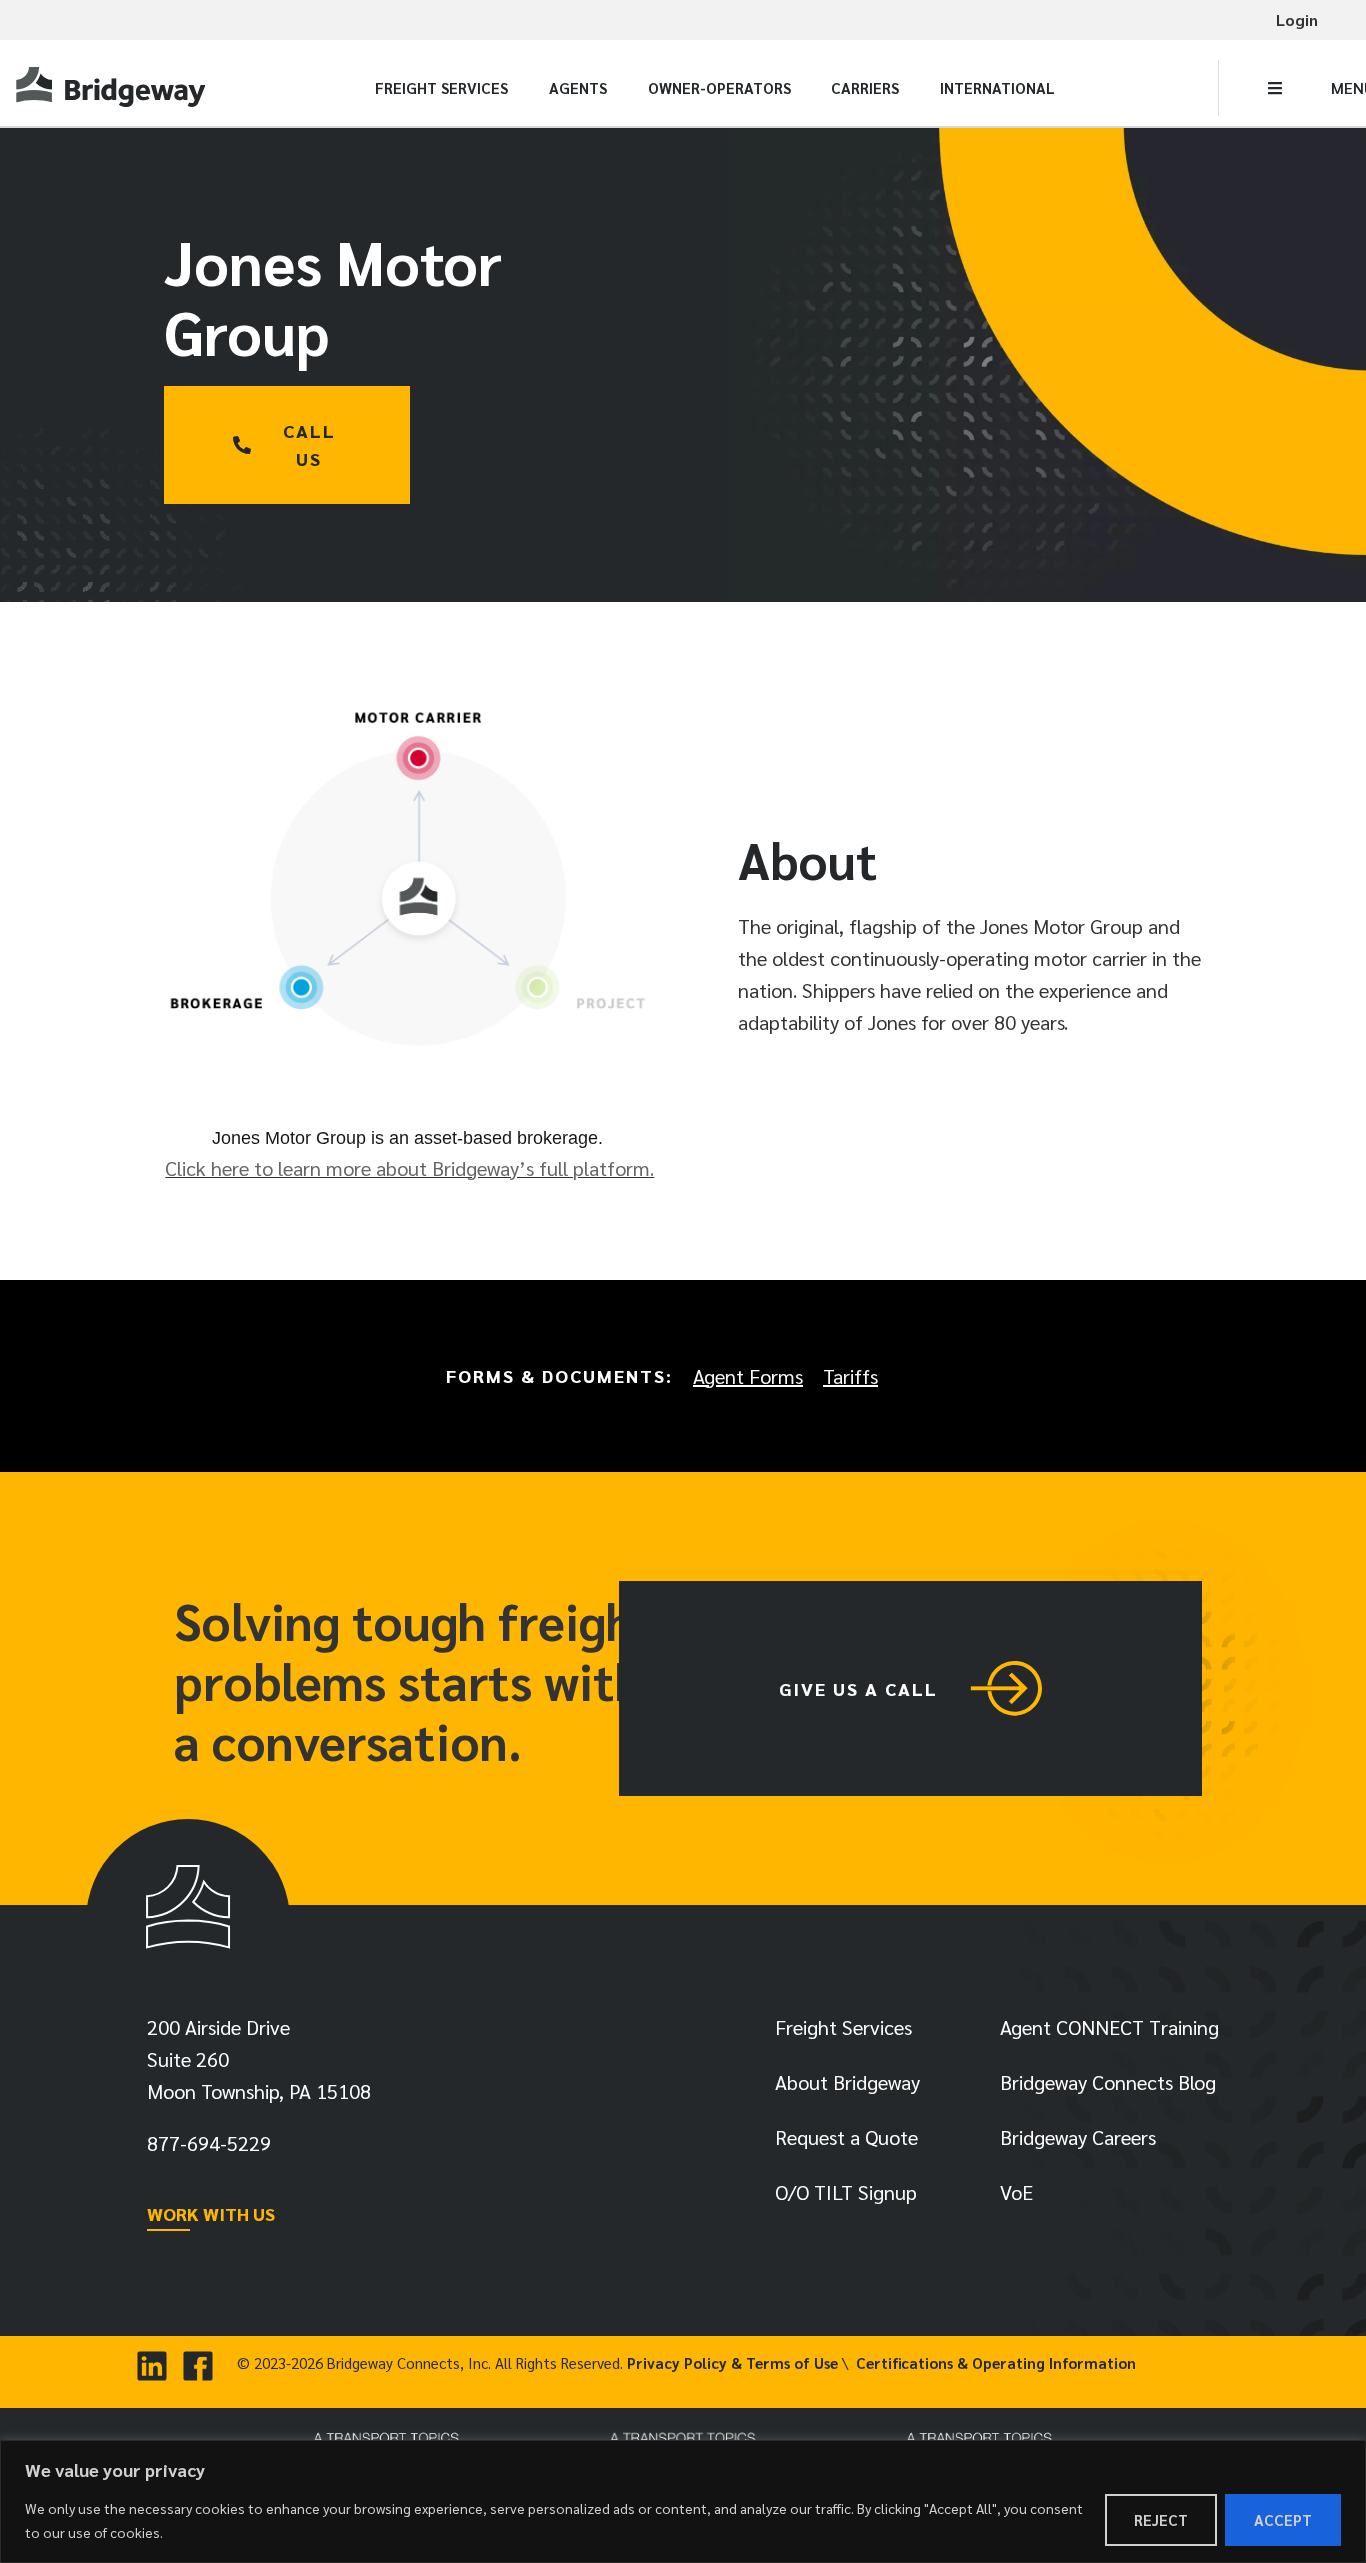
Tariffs (850, 1376)
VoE (1016, 2192)
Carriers (865, 87)
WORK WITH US (211, 2213)
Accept (1283, 2519)
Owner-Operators (719, 87)
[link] (113, 88)
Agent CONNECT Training (1109, 2027)
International (997, 87)
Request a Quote (846, 2137)
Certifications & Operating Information (996, 2362)
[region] (683, 2501)
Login (1297, 19)
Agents (578, 87)
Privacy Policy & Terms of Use (732, 2362)
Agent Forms (748, 1376)
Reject (1161, 2519)
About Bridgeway (847, 2082)
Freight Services (441, 87)
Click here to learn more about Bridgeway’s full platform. (409, 1168)
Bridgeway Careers (1078, 2137)
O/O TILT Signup (846, 2192)
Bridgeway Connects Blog (1108, 2082)
